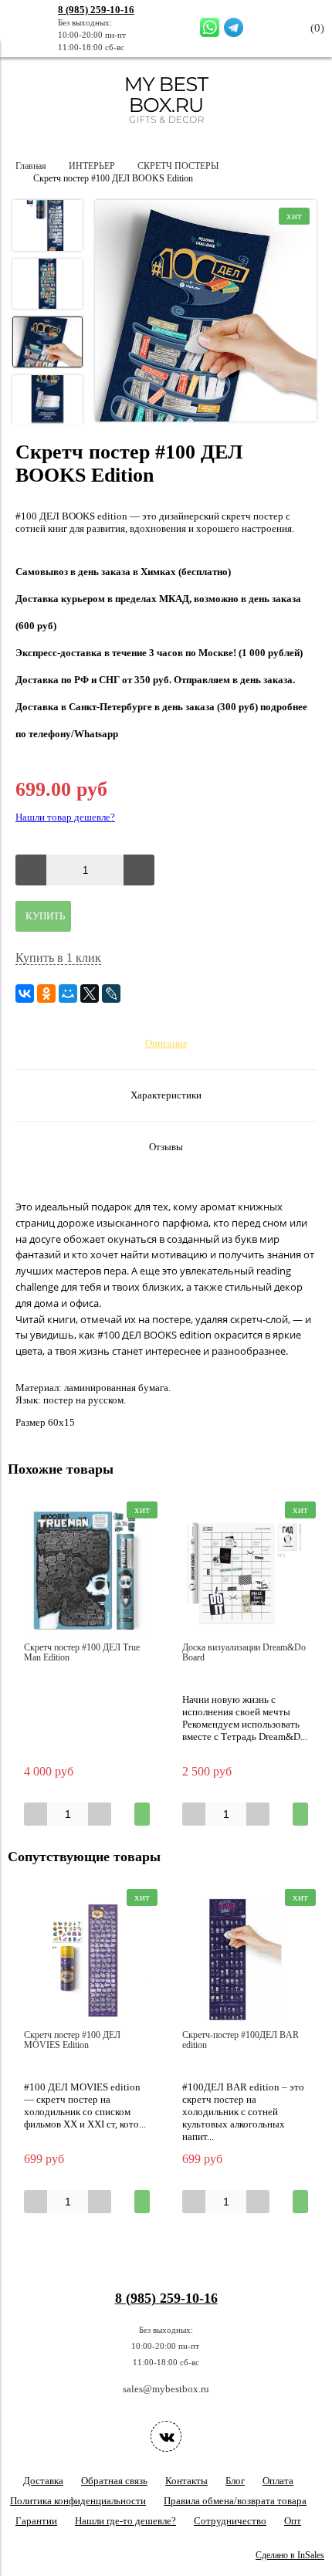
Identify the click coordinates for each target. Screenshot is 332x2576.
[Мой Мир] (68, 994)
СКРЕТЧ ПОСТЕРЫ (178, 166)
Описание (166, 1043)
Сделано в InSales (290, 2556)
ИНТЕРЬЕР (92, 166)
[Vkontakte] (166, 2436)
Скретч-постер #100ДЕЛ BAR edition (241, 2040)
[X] (90, 994)
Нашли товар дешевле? (65, 817)
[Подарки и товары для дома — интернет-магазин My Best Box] (166, 130)
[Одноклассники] (46, 994)
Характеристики (166, 1095)
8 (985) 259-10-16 (96, 10)
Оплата (278, 2481)
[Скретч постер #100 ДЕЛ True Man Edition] (87, 1572)
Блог (235, 2481)
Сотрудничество (230, 2521)
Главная (31, 166)
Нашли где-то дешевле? (125, 2521)
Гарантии (36, 2521)
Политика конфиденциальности (78, 2501)
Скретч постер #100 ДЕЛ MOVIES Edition (72, 2040)
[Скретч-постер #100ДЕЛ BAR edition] (245, 1960)
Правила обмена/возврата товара (235, 2501)
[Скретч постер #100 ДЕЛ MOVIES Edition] (87, 1960)
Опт (293, 2521)
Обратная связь (114, 2481)
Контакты (186, 2481)
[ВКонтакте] (25, 994)
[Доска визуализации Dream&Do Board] (245, 1572)
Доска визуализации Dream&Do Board (244, 1653)
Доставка (43, 2481)
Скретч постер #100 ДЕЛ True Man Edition (82, 1653)
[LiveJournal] (111, 994)
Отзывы (166, 1147)
